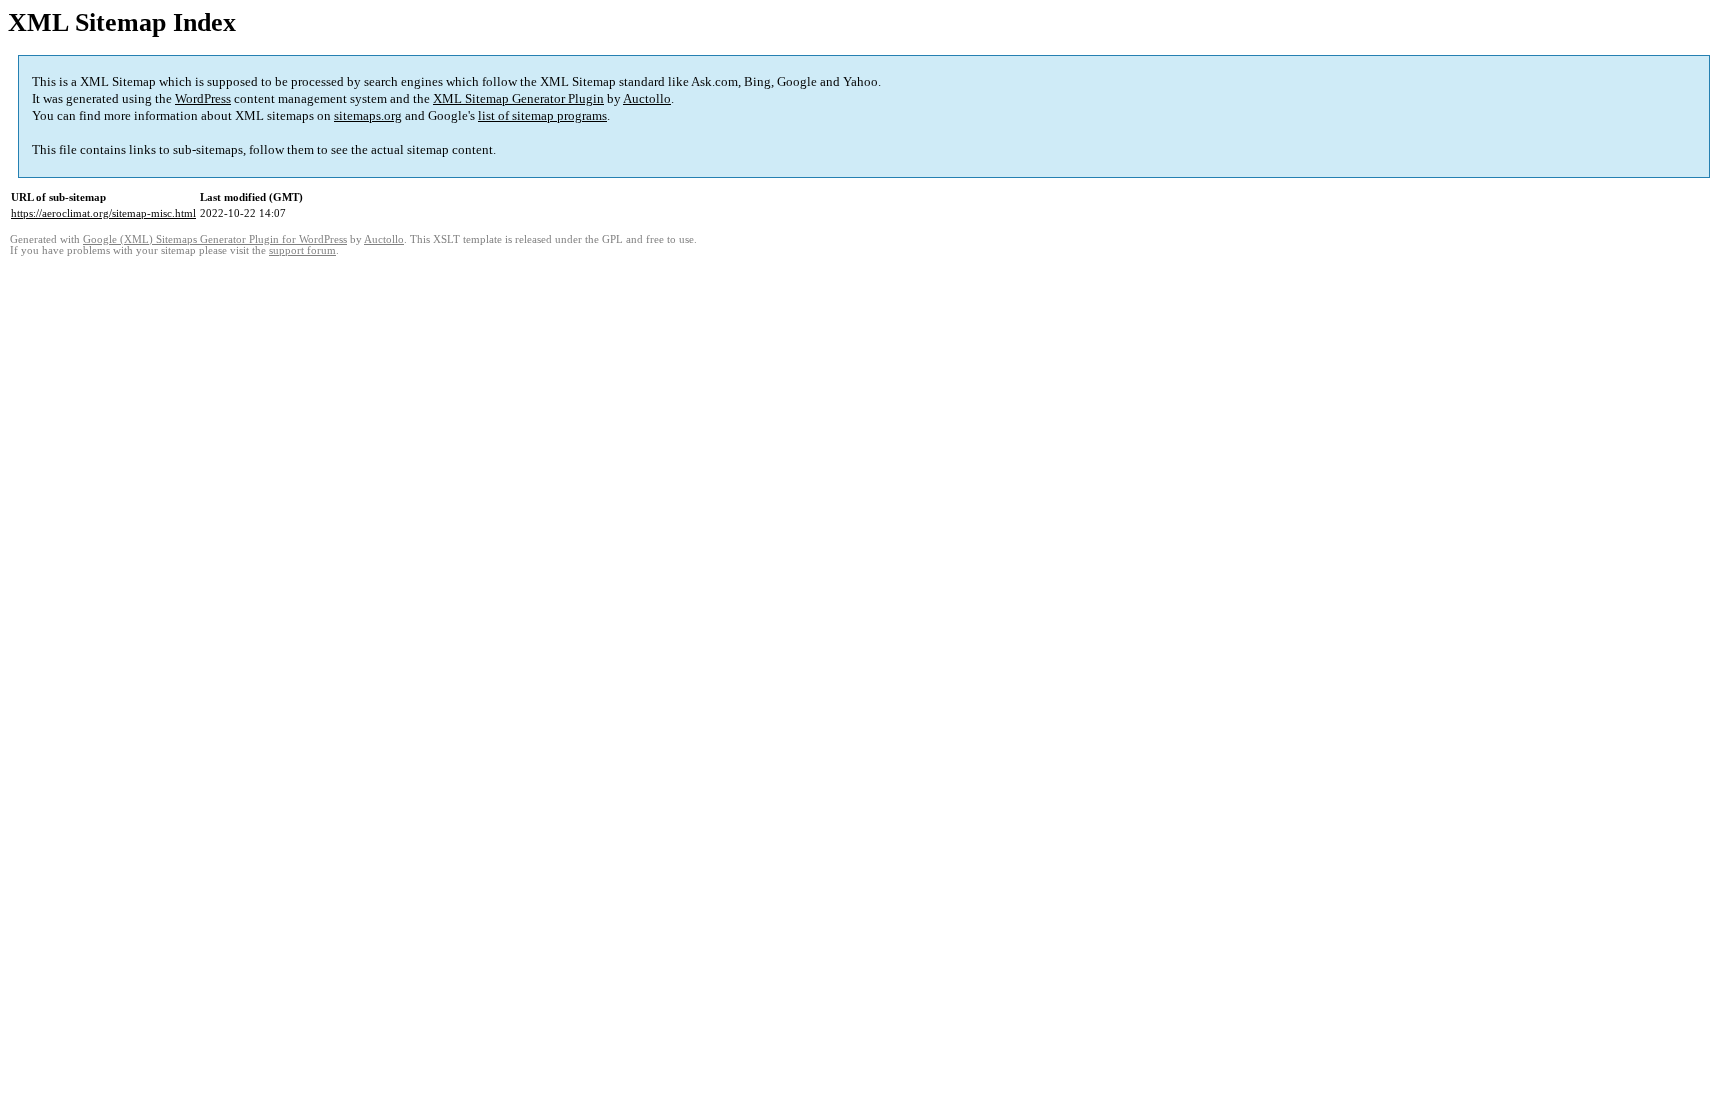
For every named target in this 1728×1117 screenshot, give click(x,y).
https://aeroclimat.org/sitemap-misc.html (103, 213)
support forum (302, 250)
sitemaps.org (368, 115)
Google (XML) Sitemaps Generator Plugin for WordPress (215, 239)
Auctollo (647, 98)
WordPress (203, 98)
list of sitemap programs (542, 115)
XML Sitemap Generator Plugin (518, 98)
